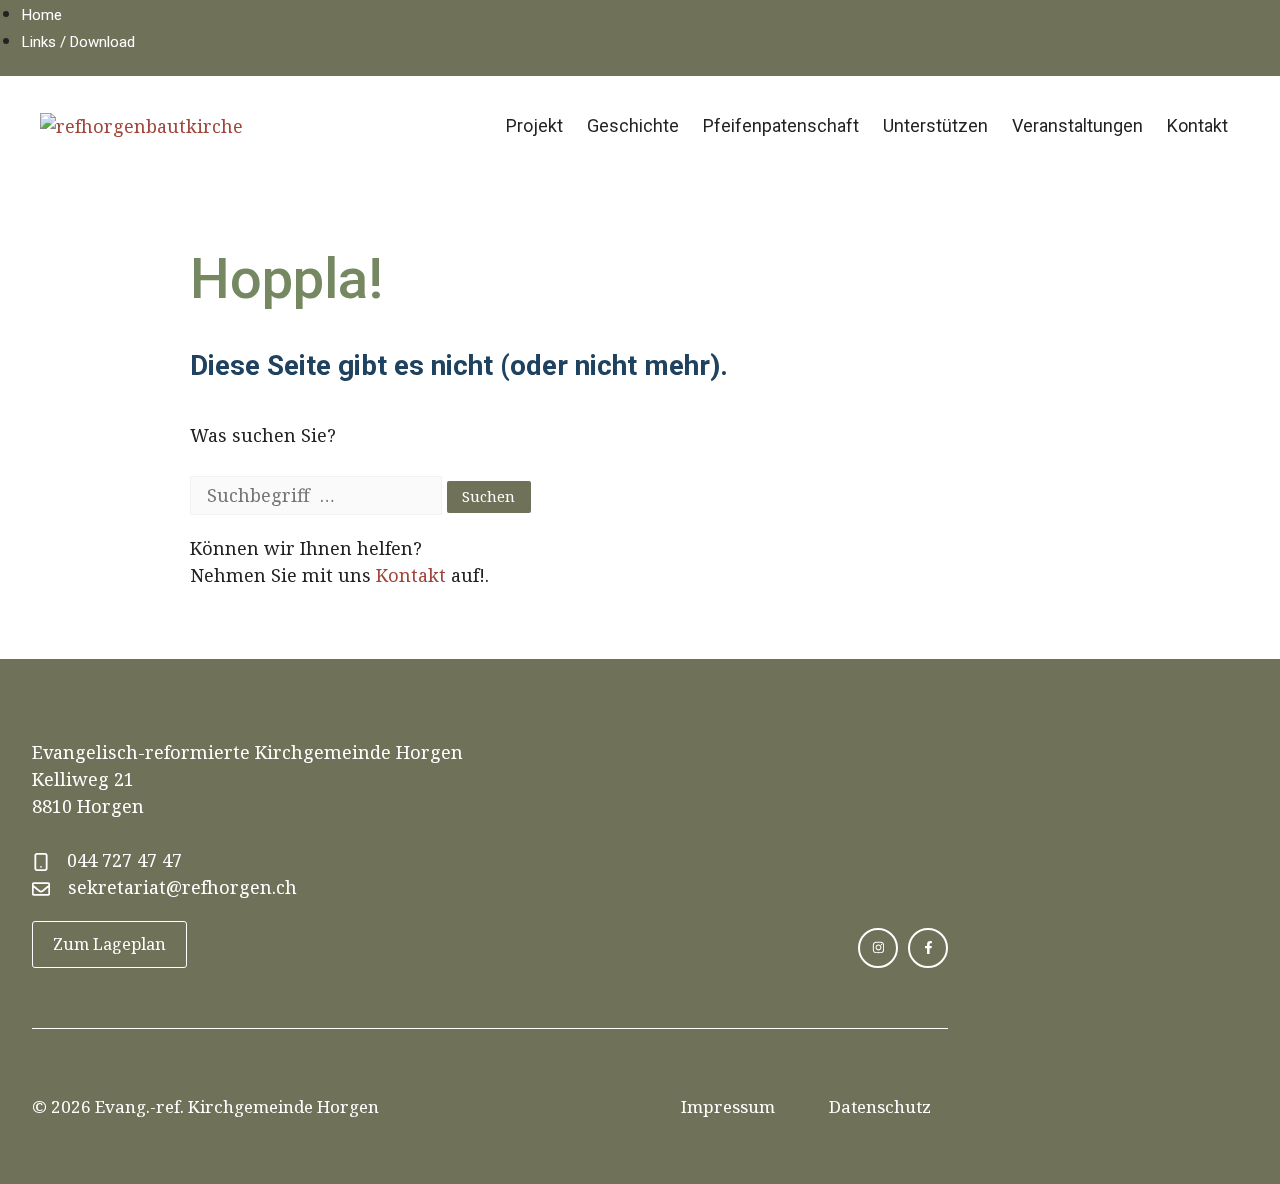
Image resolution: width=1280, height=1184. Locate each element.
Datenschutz (880, 1106)
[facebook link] (928, 948)
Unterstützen (935, 125)
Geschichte (633, 125)
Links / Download (78, 42)
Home (42, 15)
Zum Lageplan (109, 944)
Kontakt (1197, 125)
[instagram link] (878, 948)
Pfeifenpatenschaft (781, 125)
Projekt (534, 125)
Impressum (728, 1106)
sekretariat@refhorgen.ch (182, 887)
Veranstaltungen (1077, 125)
